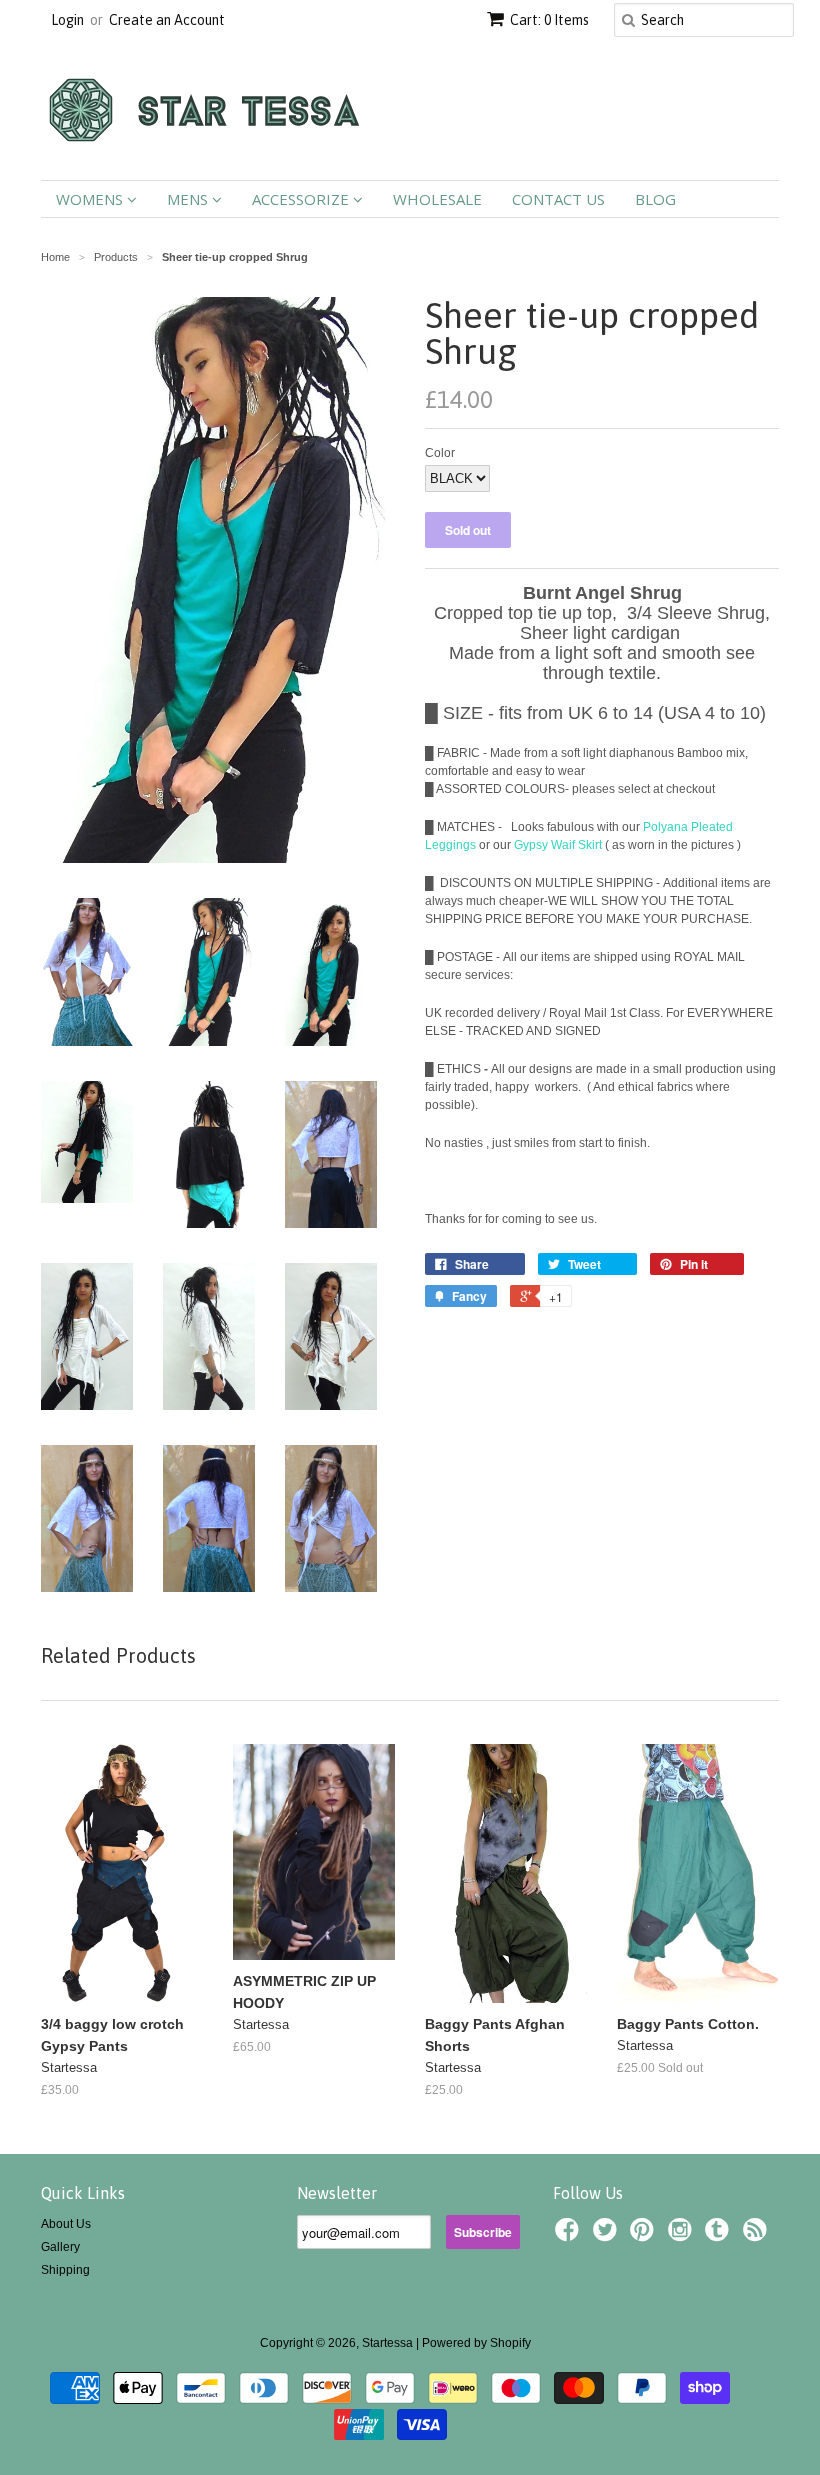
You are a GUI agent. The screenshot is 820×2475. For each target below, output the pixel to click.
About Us (66, 2224)
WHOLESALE (437, 199)
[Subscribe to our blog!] (758, 2236)
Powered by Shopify (476, 2343)
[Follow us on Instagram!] (683, 2236)
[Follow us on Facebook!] (570, 2236)
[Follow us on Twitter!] (608, 2236)
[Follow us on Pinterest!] (645, 2236)
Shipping (65, 2270)
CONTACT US (558, 199)
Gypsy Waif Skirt (558, 845)
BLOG (655, 199)
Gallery (60, 2247)
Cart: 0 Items (549, 20)
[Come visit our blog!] (720, 2236)
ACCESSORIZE (302, 199)
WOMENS (91, 199)
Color (440, 453)
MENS (189, 199)
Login (67, 20)
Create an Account (167, 20)
